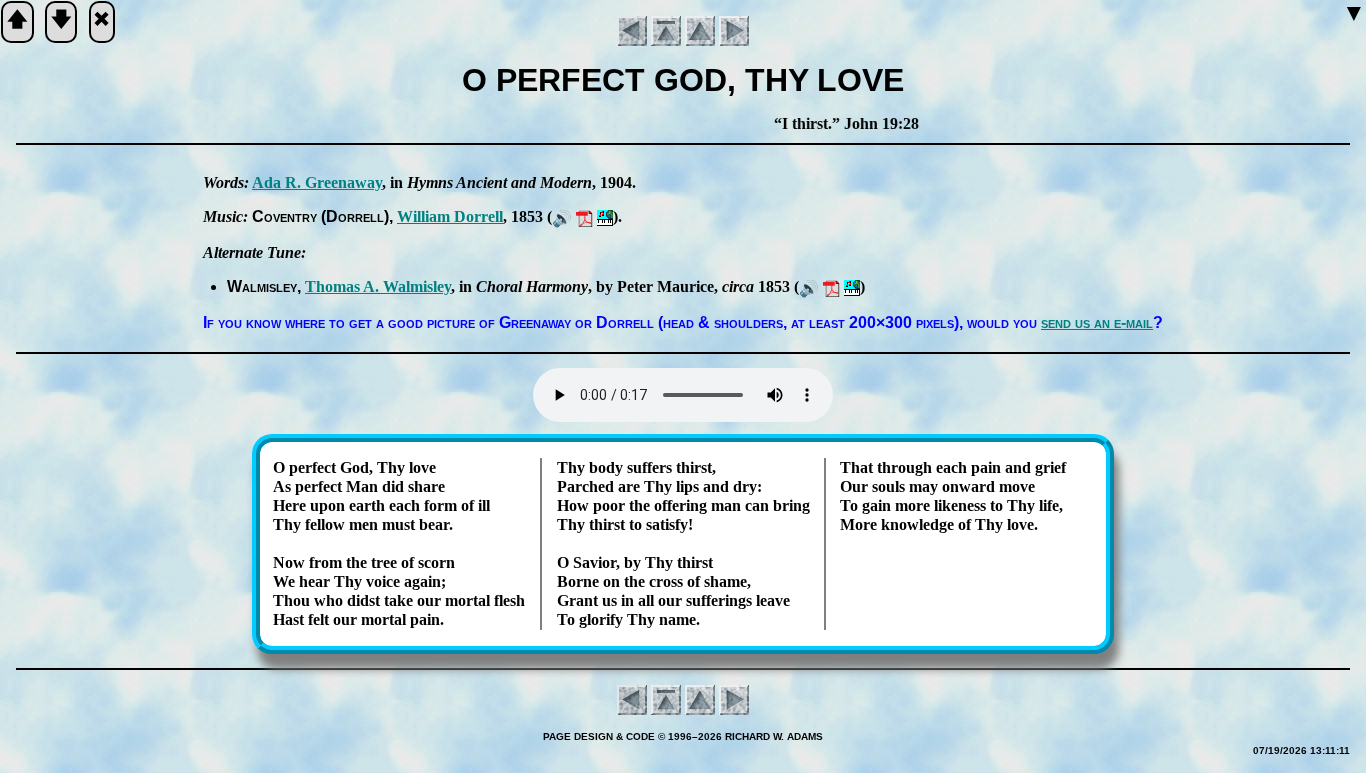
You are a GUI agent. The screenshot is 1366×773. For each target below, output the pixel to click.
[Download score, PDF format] (584, 216)
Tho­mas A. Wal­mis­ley (378, 286)
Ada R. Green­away (317, 182)
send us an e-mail (1097, 322)
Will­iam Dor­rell (450, 216)
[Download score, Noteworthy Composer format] (605, 216)
